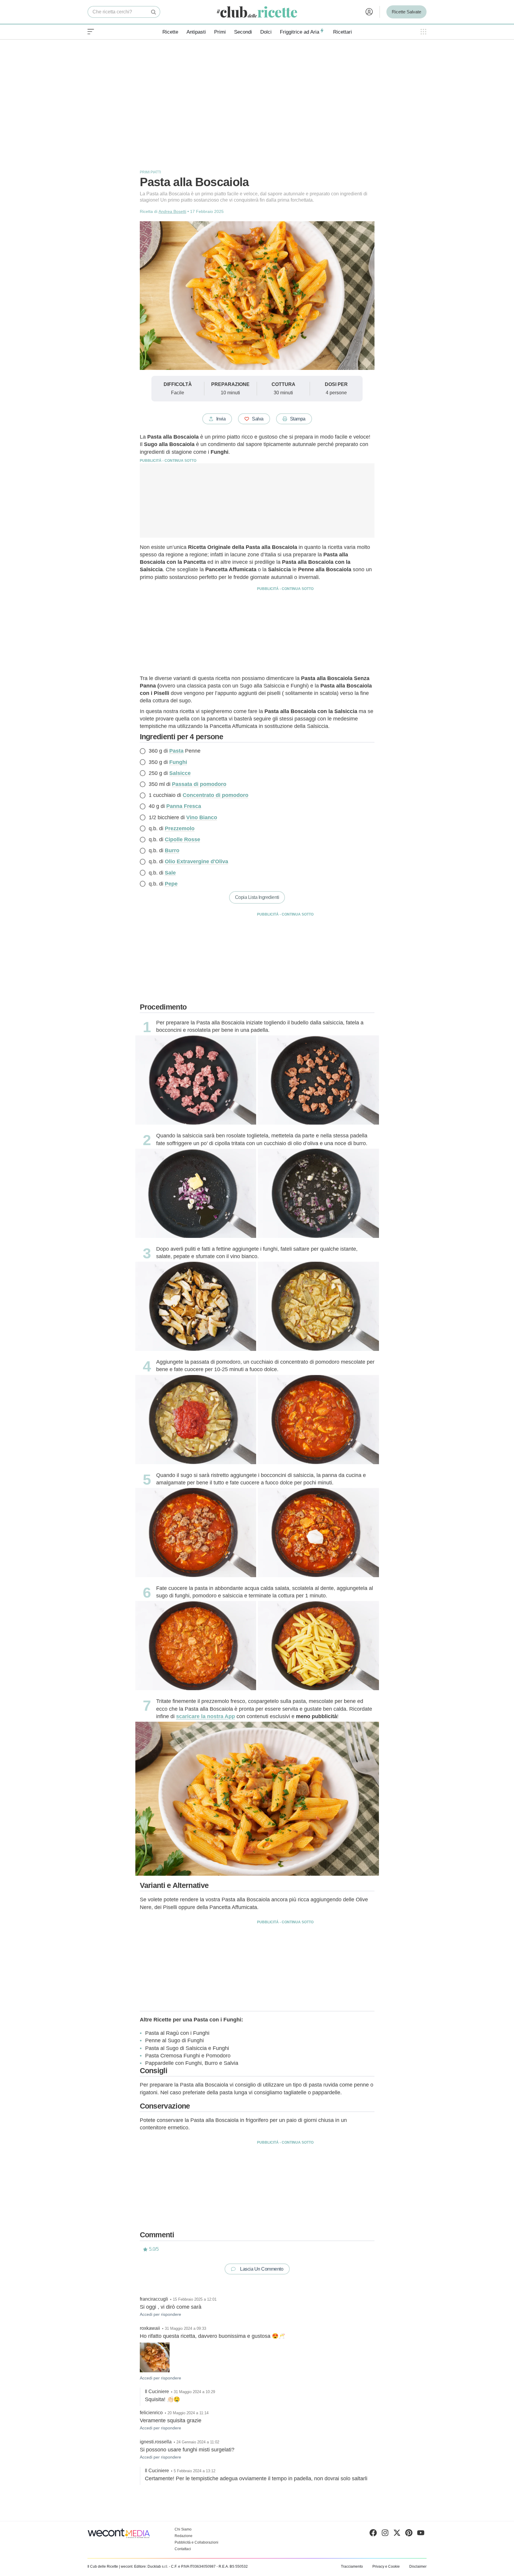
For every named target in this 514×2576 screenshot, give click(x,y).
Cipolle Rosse (182, 839)
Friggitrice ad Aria (300, 32)
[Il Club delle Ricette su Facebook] (373, 2534)
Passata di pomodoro (199, 784)
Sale (170, 873)
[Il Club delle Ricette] (257, 12)
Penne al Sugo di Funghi (174, 2040)
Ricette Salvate (406, 12)
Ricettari (343, 32)
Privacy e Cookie (386, 2566)
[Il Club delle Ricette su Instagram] (385, 2534)
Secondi (243, 32)
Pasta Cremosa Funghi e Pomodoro (188, 2056)
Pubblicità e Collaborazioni (196, 2542)
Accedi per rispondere (160, 2314)
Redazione (184, 2536)
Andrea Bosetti (172, 211)
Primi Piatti (150, 172)
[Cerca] (154, 12)
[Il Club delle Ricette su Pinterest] (409, 2534)
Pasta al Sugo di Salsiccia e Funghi (187, 2048)
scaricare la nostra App (206, 1716)
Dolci (266, 32)
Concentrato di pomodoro (216, 795)
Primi (220, 32)
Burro (172, 850)
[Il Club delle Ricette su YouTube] (421, 2534)
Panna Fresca (184, 806)
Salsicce (180, 773)
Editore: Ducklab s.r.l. (151, 2566)
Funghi (178, 762)
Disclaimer (418, 2566)
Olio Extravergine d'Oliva (196, 861)
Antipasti (196, 32)
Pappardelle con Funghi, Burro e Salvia (192, 2063)
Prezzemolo (180, 828)
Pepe (171, 884)
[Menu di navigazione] (91, 32)
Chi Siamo (183, 2529)
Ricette (170, 32)
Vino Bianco (202, 817)
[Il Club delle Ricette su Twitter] (397, 2534)
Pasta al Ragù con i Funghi (177, 2033)
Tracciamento (352, 2566)
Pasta (176, 751)
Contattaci (183, 2549)
